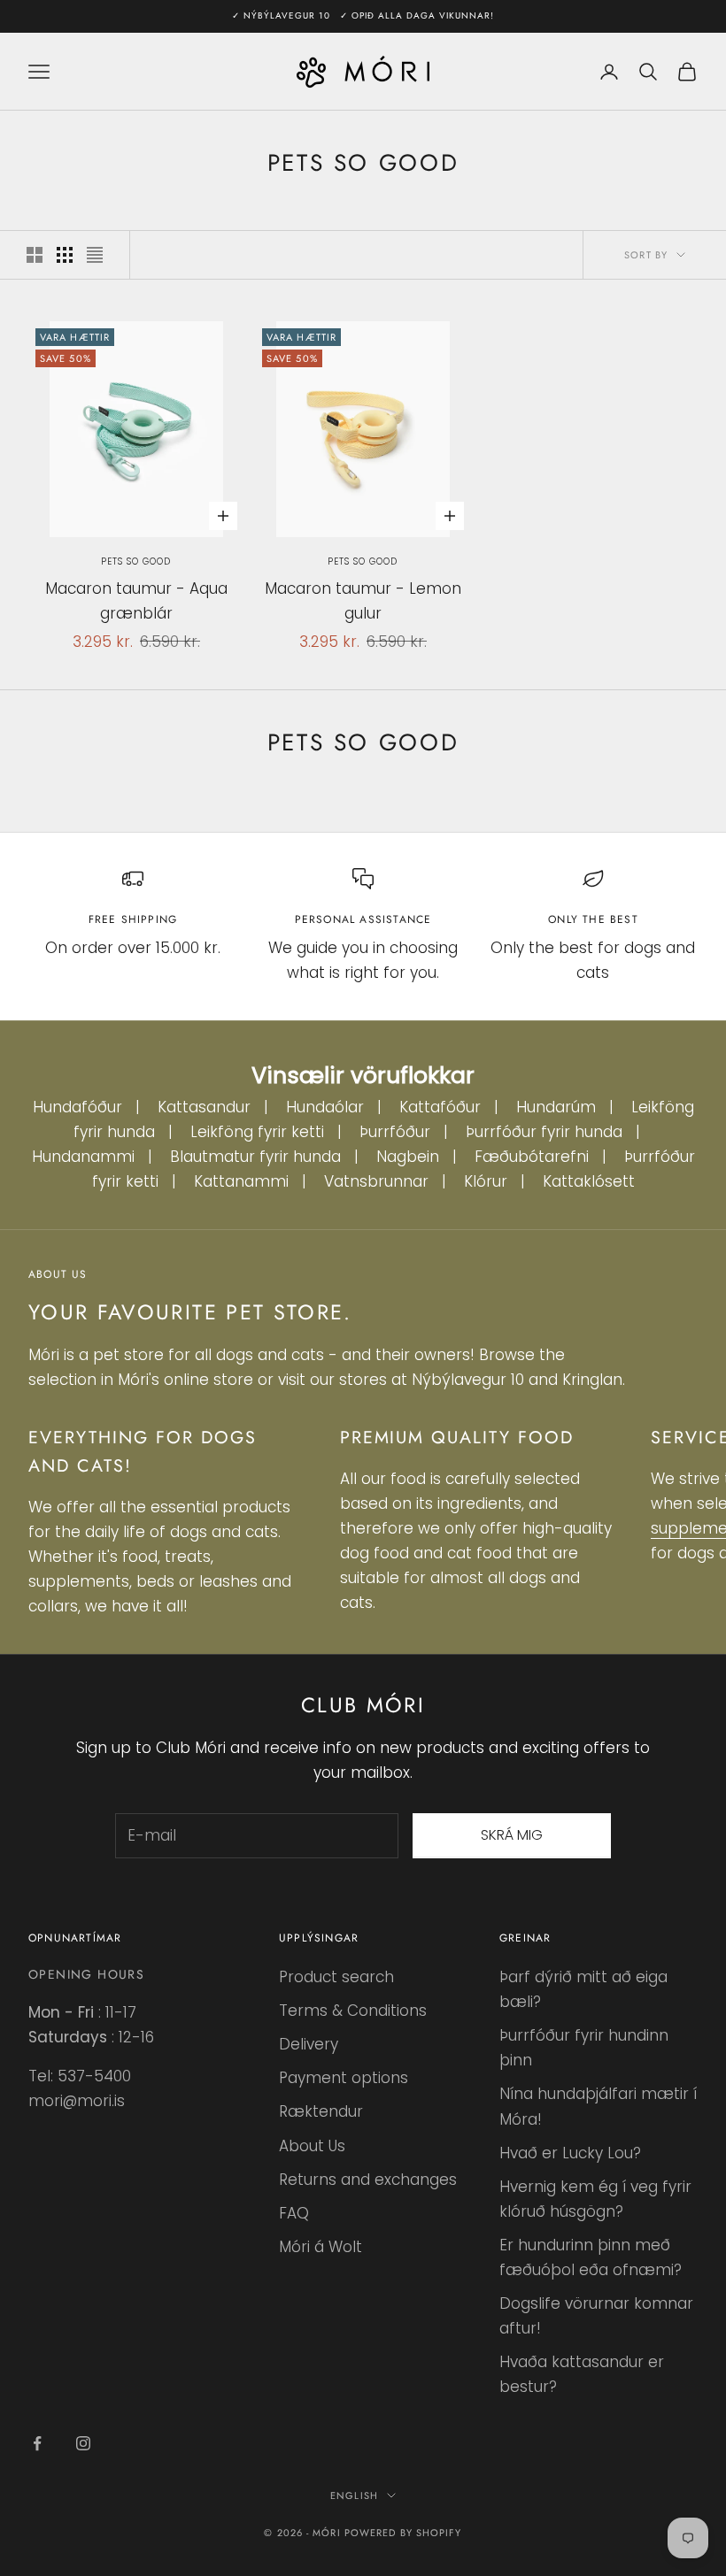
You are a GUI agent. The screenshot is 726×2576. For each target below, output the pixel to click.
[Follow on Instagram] (83, 2443)
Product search (336, 1977)
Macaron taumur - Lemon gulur (363, 601)
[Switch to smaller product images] (65, 255)
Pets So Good (136, 561)
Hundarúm (556, 1107)
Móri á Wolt (321, 2247)
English (354, 2495)
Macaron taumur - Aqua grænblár (136, 601)
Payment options (344, 2078)
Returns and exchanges (368, 2180)
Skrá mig (512, 1835)
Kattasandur (204, 1107)
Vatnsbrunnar (376, 1181)
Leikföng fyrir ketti (257, 1132)
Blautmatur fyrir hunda (255, 1157)
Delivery (309, 2044)
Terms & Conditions (353, 2011)
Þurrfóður (395, 1132)
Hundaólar (325, 1107)
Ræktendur (321, 2111)
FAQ (294, 2213)
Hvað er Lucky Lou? (570, 2153)
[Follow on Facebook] (37, 2443)
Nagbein (408, 1157)
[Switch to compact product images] (95, 255)
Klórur (486, 1181)
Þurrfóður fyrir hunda (544, 1132)
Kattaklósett (589, 1181)
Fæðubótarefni (532, 1157)
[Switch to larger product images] (35, 255)
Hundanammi (83, 1157)
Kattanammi (241, 1181)
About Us (312, 2146)
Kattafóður (440, 1107)
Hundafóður (77, 1107)
